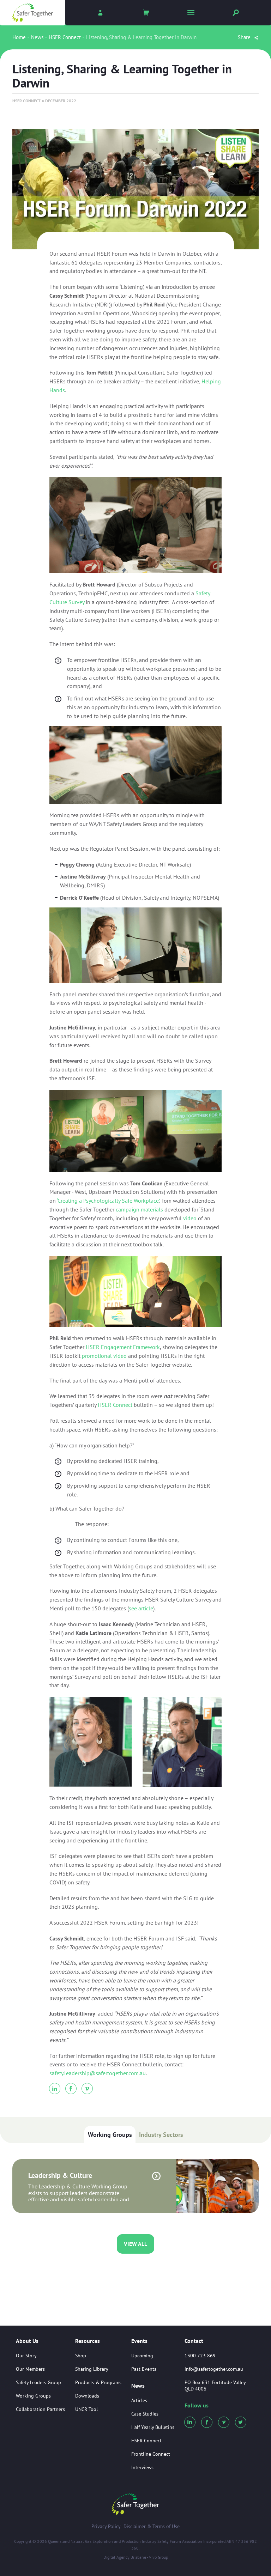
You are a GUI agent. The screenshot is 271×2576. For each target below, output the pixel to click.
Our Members (30, 2369)
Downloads (87, 2396)
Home (19, 37)
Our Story (26, 2356)
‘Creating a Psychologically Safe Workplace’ (108, 1201)
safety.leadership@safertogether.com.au (98, 2073)
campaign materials (139, 1209)
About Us (27, 2341)
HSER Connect (65, 37)
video (190, 1218)
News (37, 37)
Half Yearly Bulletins (153, 2427)
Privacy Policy (106, 2526)
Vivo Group (158, 2557)
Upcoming (142, 2356)
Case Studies (145, 2414)
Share (245, 37)
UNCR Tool (86, 2409)
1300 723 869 (200, 2356)
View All (135, 2244)
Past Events (144, 2369)
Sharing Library (92, 2369)
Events (139, 2341)
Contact (194, 2341)
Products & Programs (98, 2382)
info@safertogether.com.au (214, 2369)
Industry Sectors (161, 2135)
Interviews (142, 2467)
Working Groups (110, 2135)
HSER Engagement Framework (123, 1347)
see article (141, 1608)
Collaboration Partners (40, 2409)
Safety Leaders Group (38, 2382)
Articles (139, 2400)
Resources (88, 2341)
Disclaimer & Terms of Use (152, 2526)
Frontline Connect (151, 2454)
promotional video (104, 1356)
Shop (81, 2356)
